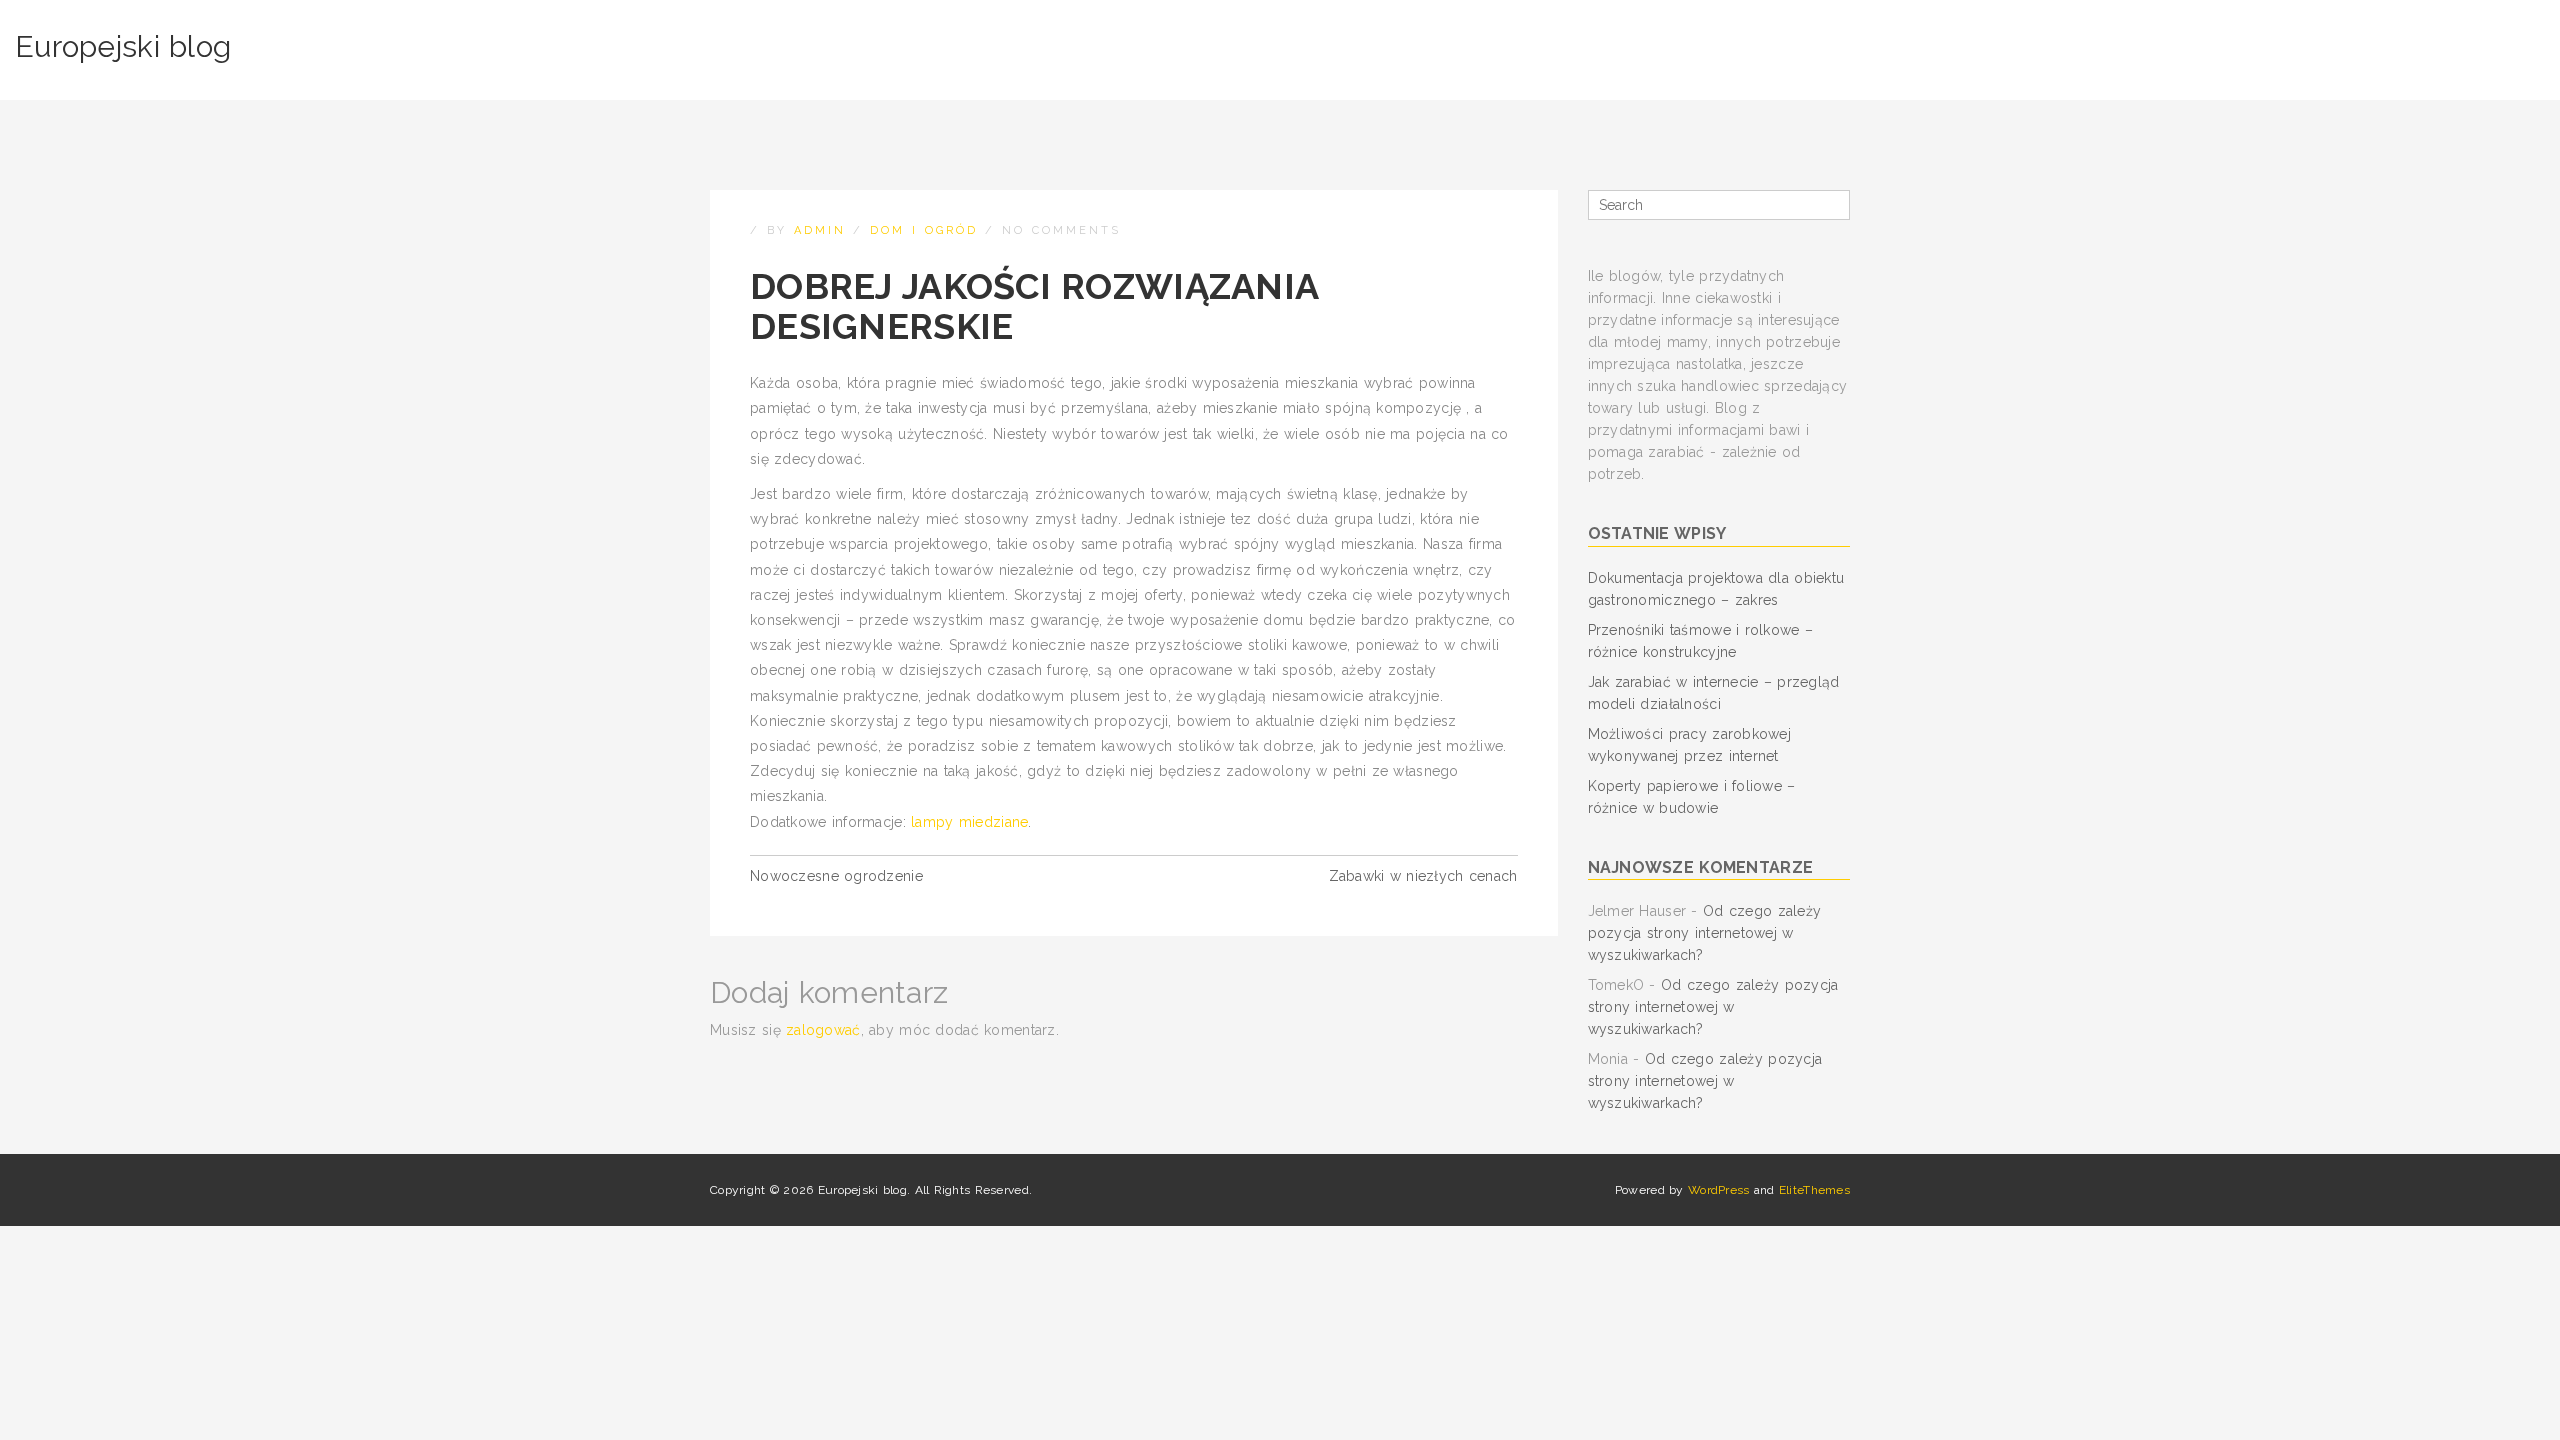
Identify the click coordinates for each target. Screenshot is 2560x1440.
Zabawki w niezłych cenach (1423, 876)
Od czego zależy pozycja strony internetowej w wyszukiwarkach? (1705, 933)
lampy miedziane (969, 822)
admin (820, 230)
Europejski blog (123, 46)
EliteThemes (1814, 1190)
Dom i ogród (924, 230)
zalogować (823, 1030)
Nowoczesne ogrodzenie (836, 876)
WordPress (1719, 1190)
